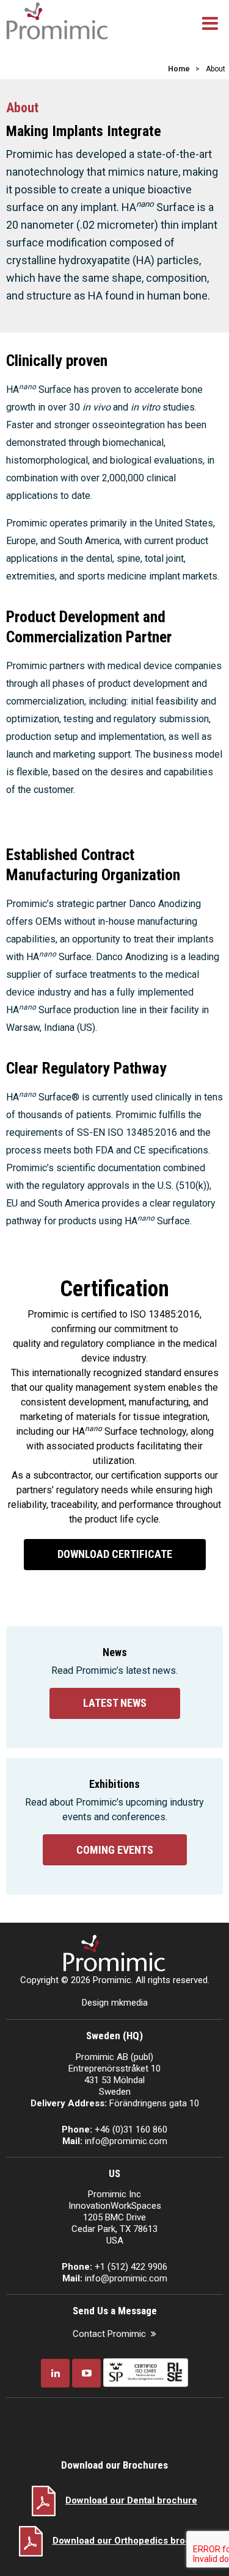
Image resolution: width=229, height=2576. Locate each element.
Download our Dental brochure (131, 2500)
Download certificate (115, 1554)
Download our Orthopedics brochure (132, 2541)
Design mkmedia (115, 2003)
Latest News (115, 1703)
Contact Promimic (109, 2334)
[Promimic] (57, 20)
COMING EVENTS (115, 1850)
